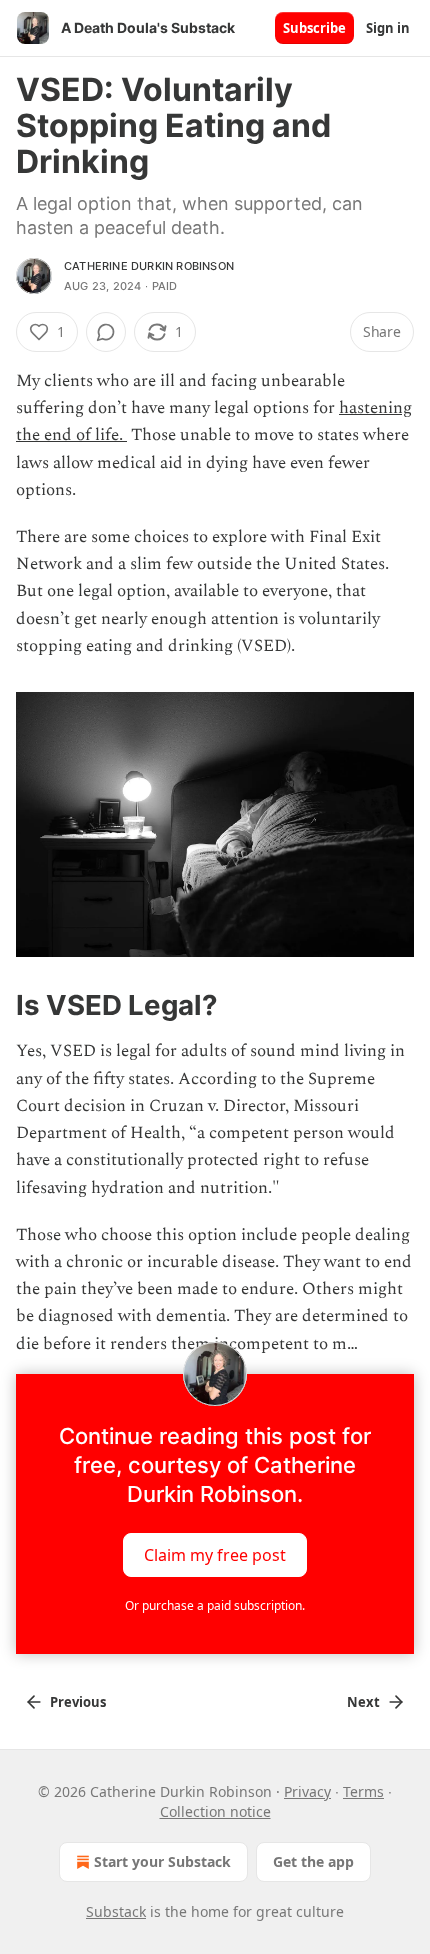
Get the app (313, 1861)
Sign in (388, 28)
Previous (78, 1702)
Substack (116, 1911)
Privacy (307, 1791)
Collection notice (215, 1811)
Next (363, 1702)
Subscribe (314, 28)
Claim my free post (215, 1554)
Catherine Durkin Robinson (149, 266)
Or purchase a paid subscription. (215, 1605)
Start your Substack (162, 1861)
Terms (363, 1791)
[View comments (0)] (106, 332)
